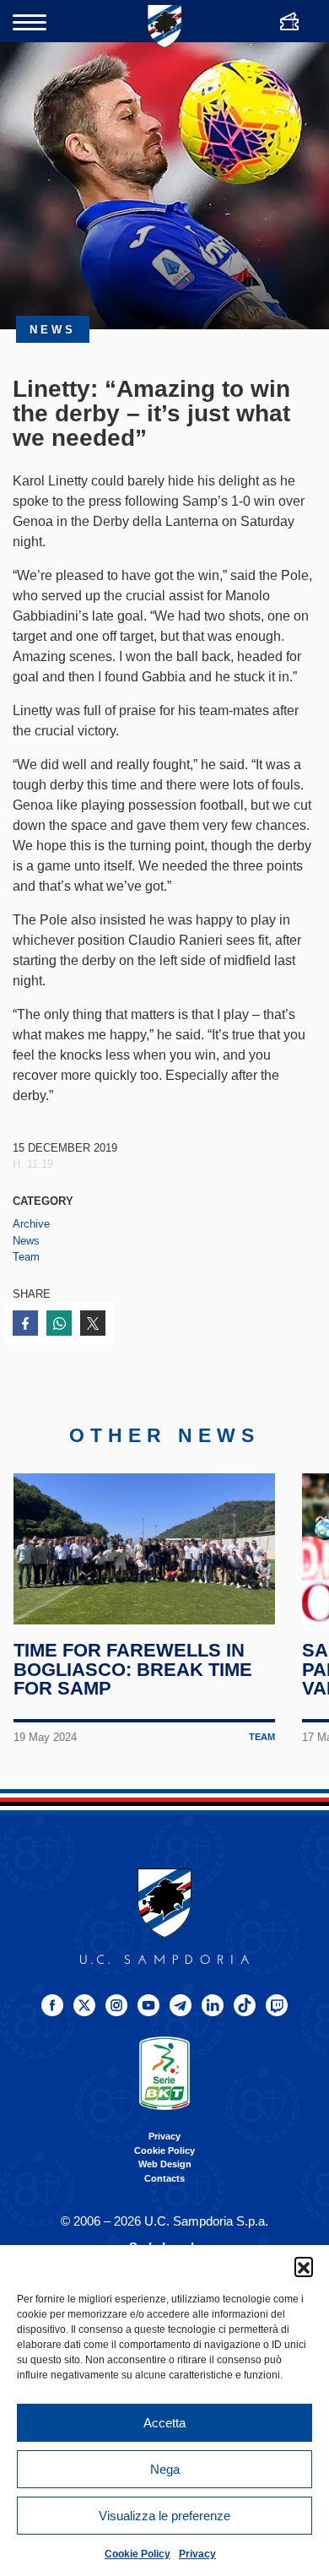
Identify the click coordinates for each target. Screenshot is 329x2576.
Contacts (164, 2178)
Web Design (165, 2164)
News (26, 1241)
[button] (304, 2266)
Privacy (197, 2554)
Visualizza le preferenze (164, 2516)
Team (26, 1257)
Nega (165, 2469)
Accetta (164, 2423)
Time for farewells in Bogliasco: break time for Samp (133, 1669)
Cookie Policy (138, 2554)
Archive (31, 1224)
